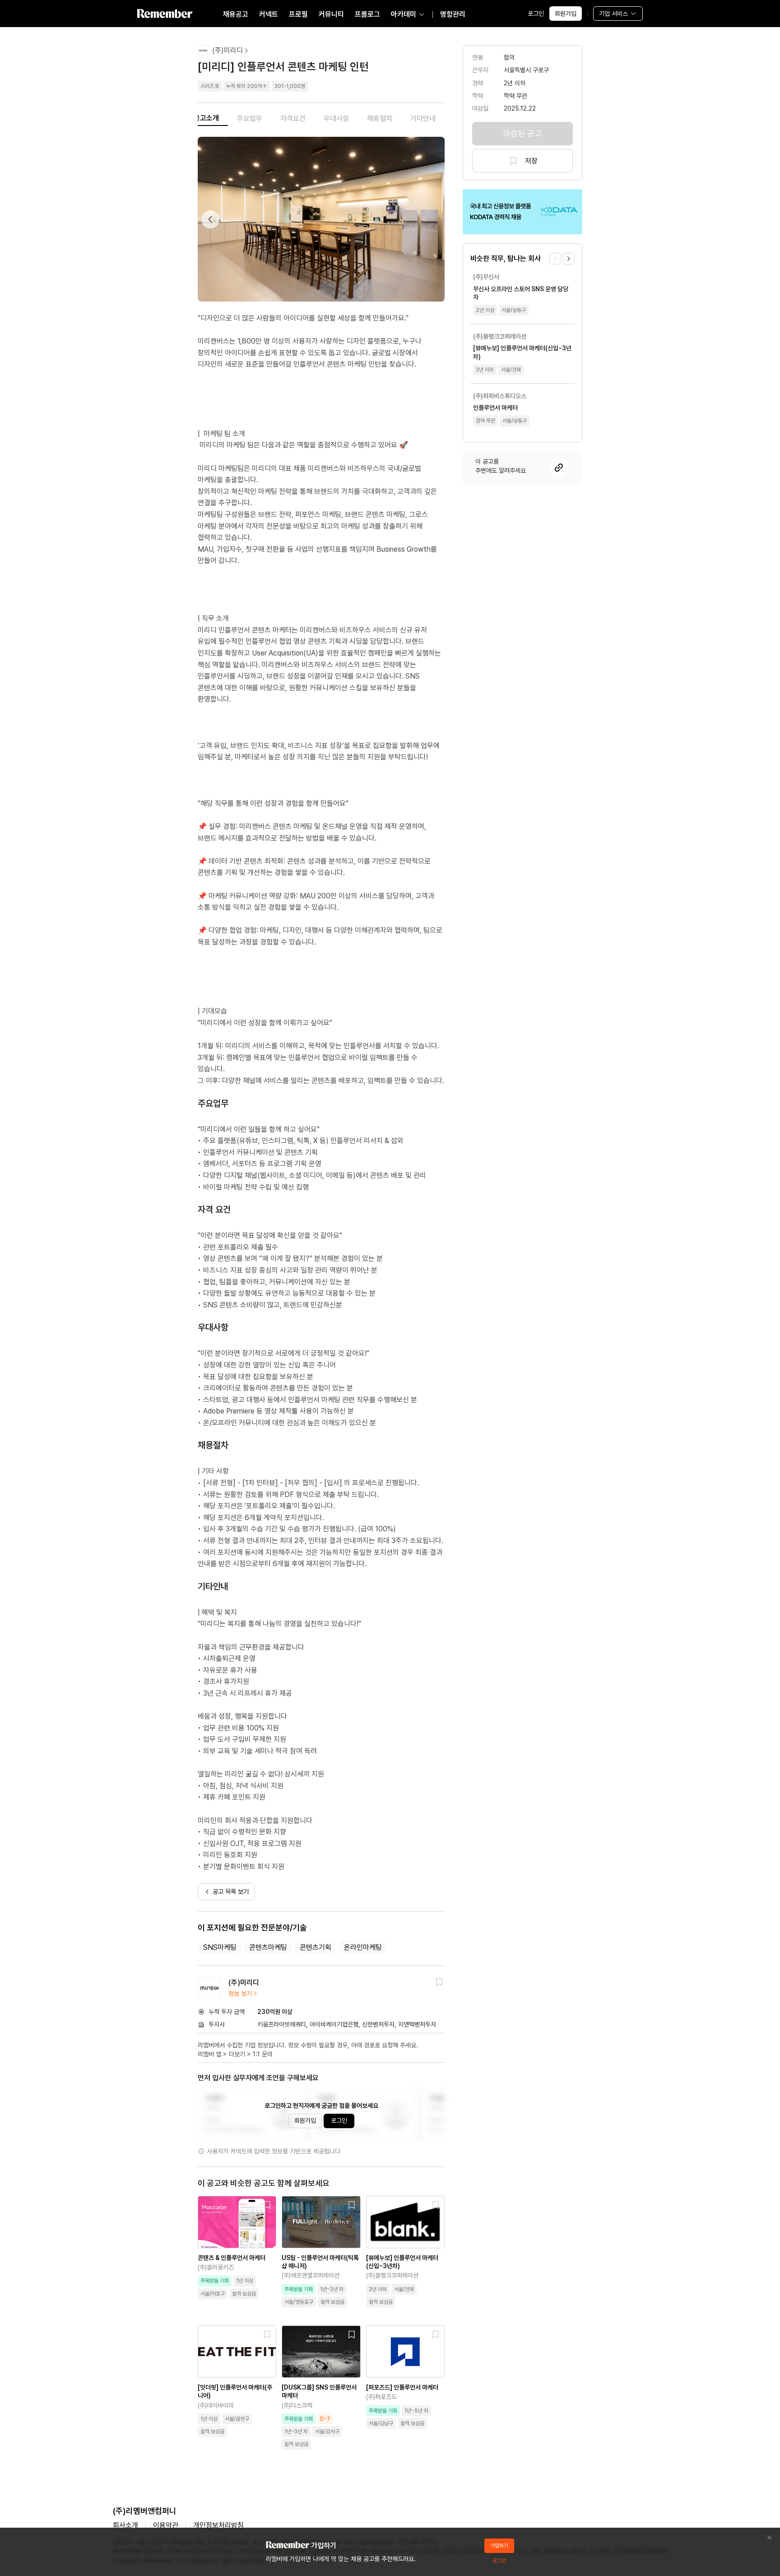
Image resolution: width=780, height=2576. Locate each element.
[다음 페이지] (569, 259)
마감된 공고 (522, 133)
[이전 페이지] (555, 259)
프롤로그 (367, 14)
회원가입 (566, 14)
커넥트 (269, 14)
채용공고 (236, 14)
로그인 (536, 14)
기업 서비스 (613, 14)
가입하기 (499, 2546)
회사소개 (125, 2525)
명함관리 (453, 14)
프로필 (298, 14)
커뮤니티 (331, 14)
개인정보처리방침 (218, 2525)
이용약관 (166, 2525)
